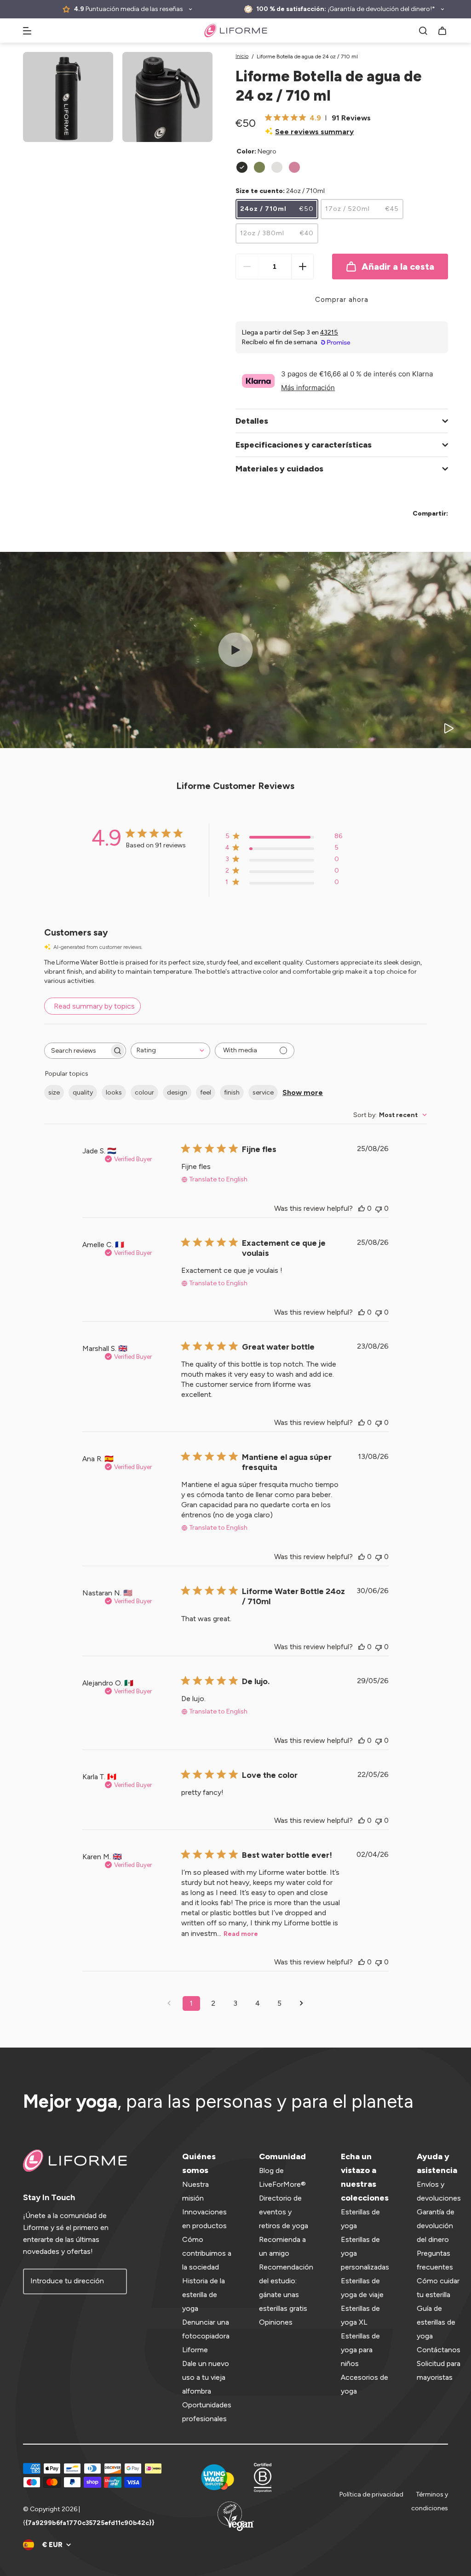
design (177, 1092)
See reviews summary (314, 132)
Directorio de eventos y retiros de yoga (284, 2212)
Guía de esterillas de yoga (436, 2322)
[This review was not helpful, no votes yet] (379, 1208)
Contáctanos (439, 2350)
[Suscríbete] (114, 2281)
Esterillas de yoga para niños (360, 2350)
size (54, 1092)
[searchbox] (77, 1051)
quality (83, 1092)
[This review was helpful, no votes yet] (362, 1208)
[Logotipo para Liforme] (236, 31)
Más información (308, 388)
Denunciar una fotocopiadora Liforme (206, 2336)
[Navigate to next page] (302, 2003)
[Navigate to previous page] (169, 2003)
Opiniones (276, 2322)
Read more (241, 1934)
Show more (303, 1092)
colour (144, 1092)
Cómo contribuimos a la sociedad (207, 2253)
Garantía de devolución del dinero (436, 2226)
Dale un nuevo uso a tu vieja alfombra (206, 2377)
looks (114, 1092)
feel (206, 1092)
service (263, 1092)
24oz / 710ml (277, 209)
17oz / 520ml (362, 209)
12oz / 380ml (277, 233)
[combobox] (170, 1051)
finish (232, 1092)
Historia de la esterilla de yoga (204, 2295)
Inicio (242, 56)
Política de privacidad (371, 2494)
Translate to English (218, 1179)
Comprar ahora (342, 300)
